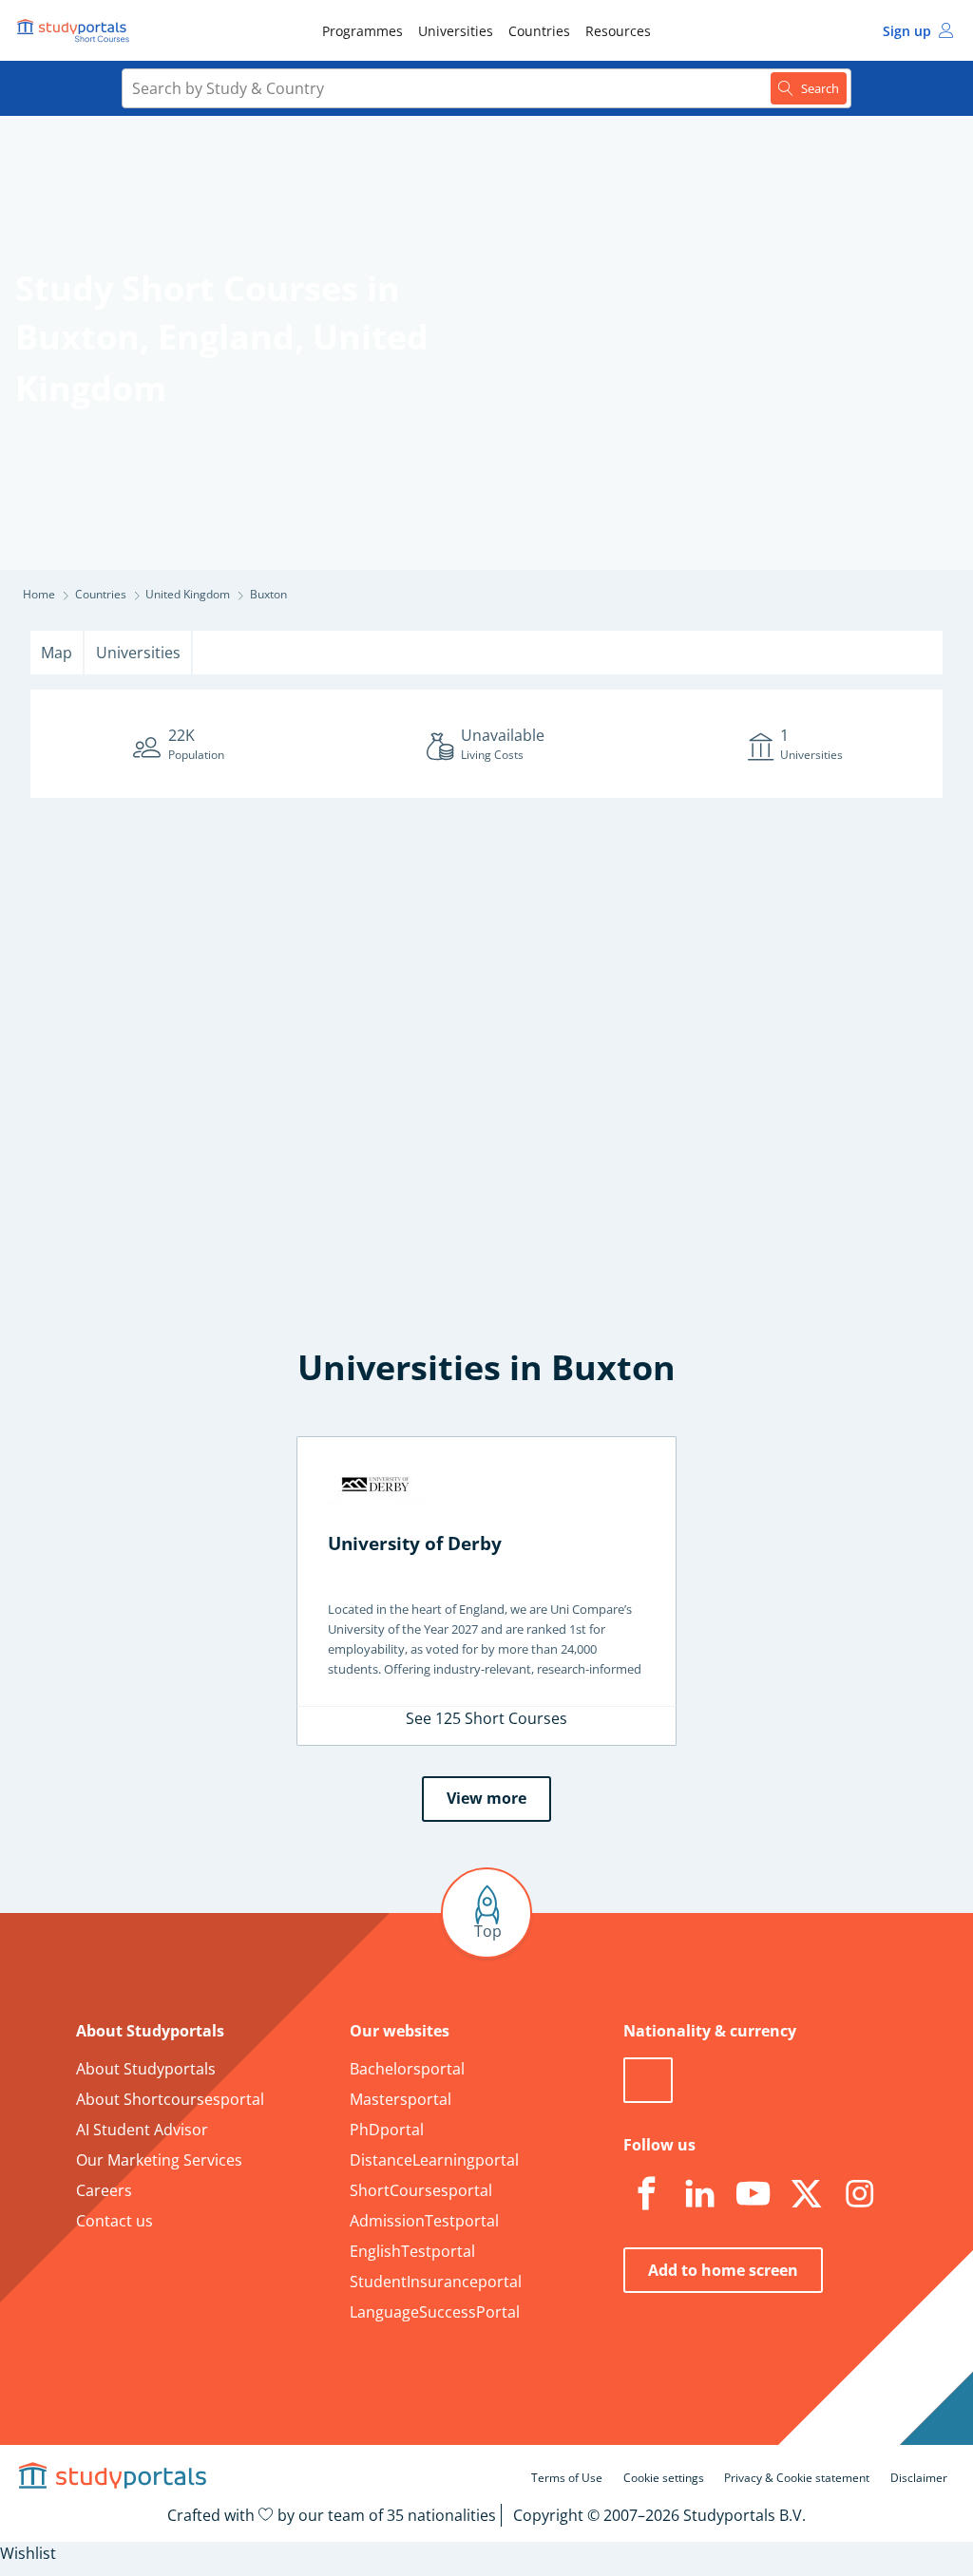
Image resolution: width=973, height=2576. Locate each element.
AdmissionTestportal (424, 2221)
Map (57, 653)
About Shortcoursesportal (170, 2099)
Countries (539, 31)
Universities (456, 31)
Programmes (362, 31)
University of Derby (415, 1543)
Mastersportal (401, 2099)
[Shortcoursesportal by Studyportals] (76, 30)
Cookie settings (664, 2478)
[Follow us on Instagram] (859, 2194)
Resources (618, 31)
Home (39, 594)
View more (486, 1798)
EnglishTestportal (412, 2251)
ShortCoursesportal (421, 2190)
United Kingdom (188, 594)
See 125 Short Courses (486, 1718)
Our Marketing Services (159, 2160)
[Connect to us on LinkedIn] (699, 2194)
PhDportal (387, 2130)
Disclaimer (919, 2478)
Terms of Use (567, 2478)
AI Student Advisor (142, 2130)
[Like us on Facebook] (646, 2194)
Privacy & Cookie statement (797, 2478)
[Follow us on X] (806, 2194)
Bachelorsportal (407, 2069)
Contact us (114, 2221)
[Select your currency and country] (648, 2080)
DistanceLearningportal (434, 2160)
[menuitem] (362, 30)
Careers (104, 2190)
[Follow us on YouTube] (753, 2194)
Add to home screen (723, 2270)
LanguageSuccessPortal (435, 2312)
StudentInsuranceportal (436, 2282)
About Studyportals (146, 2069)
